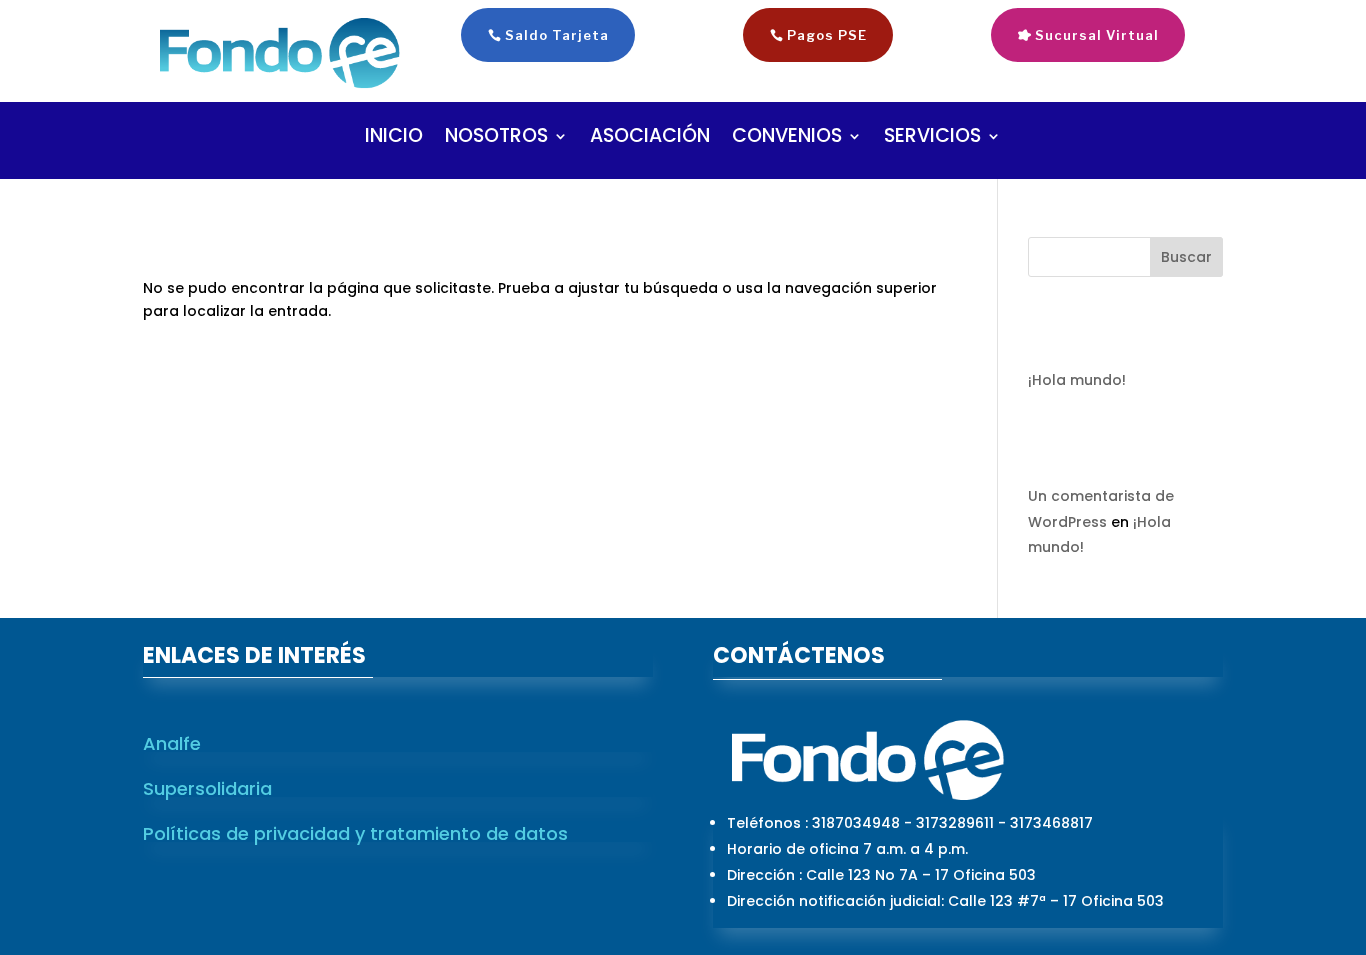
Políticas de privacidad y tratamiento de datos (355, 833)
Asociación (650, 139)
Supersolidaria (207, 788)
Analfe (172, 743)
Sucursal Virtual (1097, 35)
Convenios (787, 139)
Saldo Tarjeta (557, 35)
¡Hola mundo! (1077, 380)
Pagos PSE (827, 35)
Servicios (932, 139)
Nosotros (496, 139)
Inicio (394, 139)
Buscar (1186, 257)
